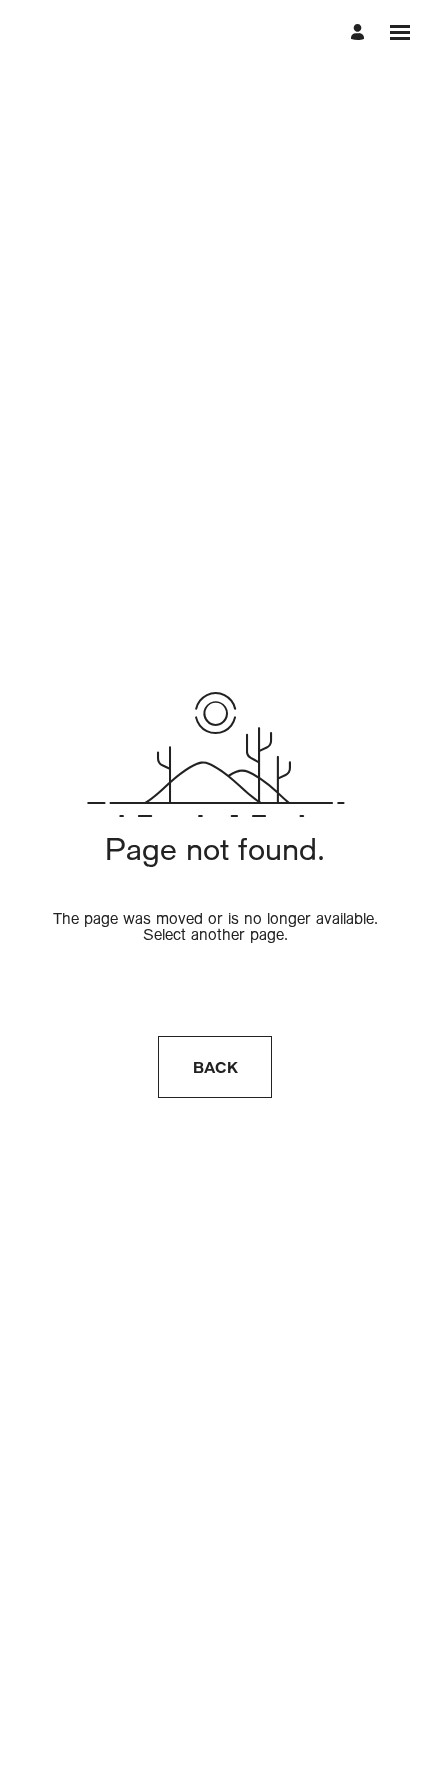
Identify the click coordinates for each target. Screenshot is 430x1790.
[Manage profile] (360, 33)
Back (215, 1067)
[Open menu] (400, 32)
